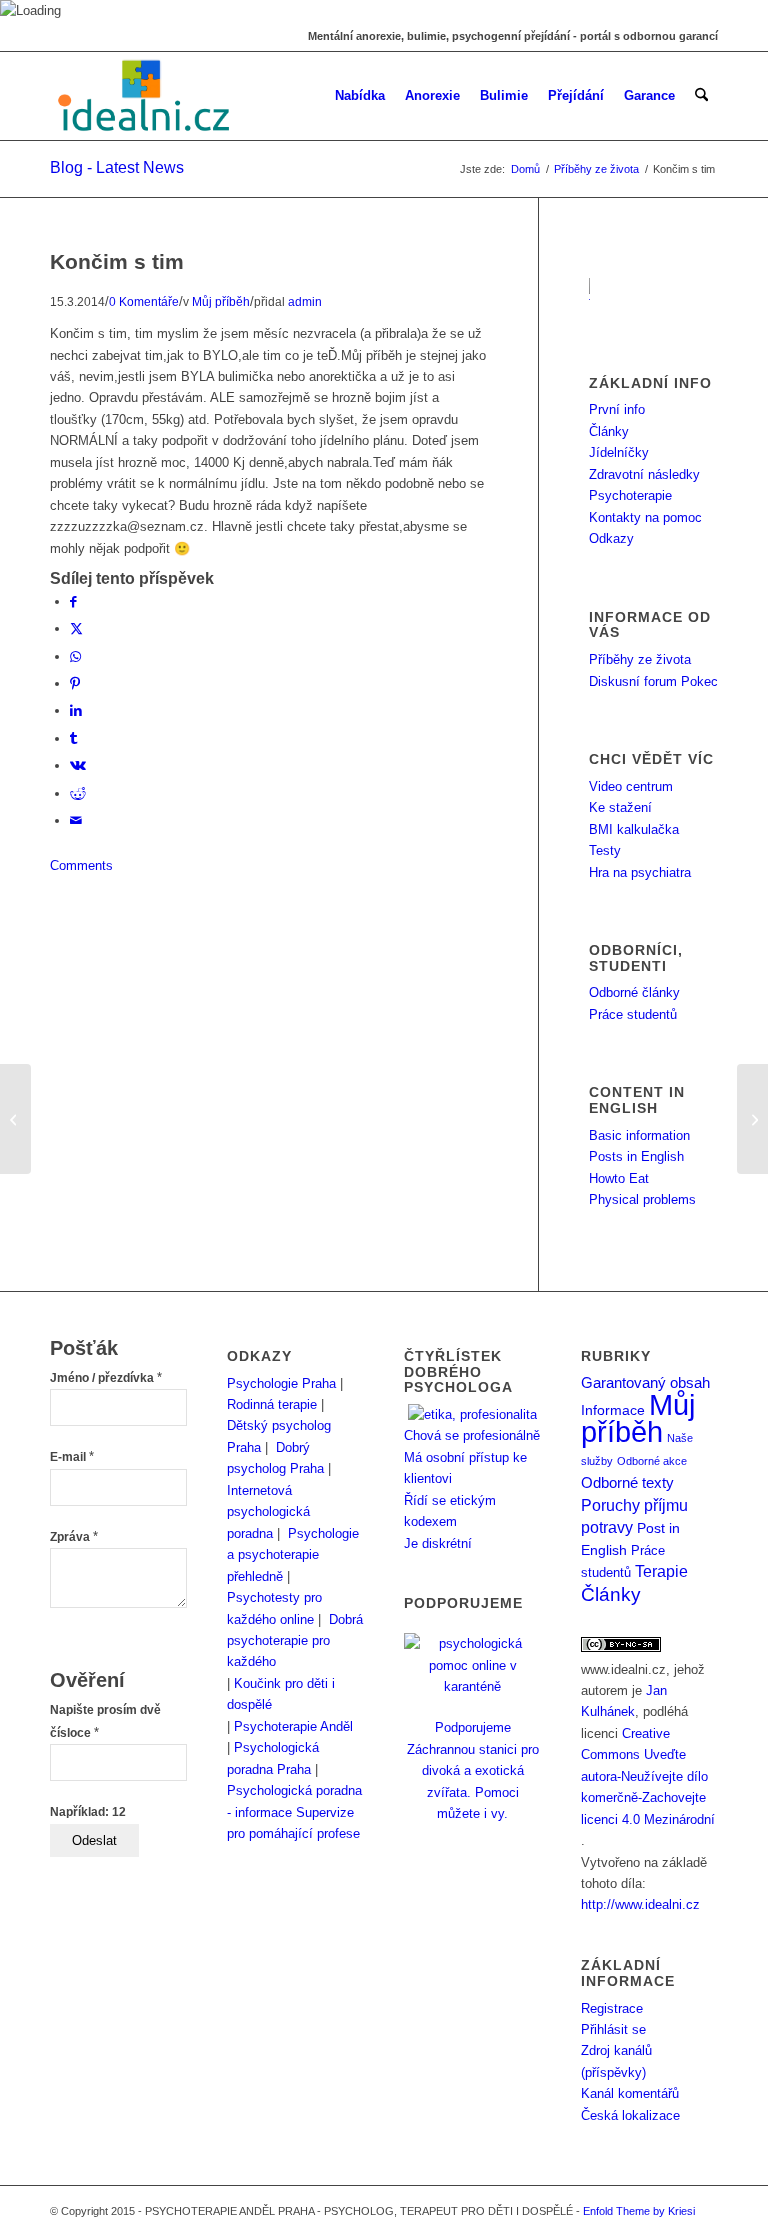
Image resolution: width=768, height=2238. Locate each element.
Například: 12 (88, 1812)
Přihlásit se (613, 2029)
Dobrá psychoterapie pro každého (295, 1641)
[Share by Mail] (76, 820)
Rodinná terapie (272, 1404)
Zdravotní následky (644, 474)
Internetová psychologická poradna (268, 1512)
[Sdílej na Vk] (78, 765)
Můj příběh (221, 301)
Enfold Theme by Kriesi (639, 2211)
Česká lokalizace (630, 2115)
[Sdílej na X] (76, 628)
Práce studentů (633, 1014)
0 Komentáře (144, 301)
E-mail (72, 1457)
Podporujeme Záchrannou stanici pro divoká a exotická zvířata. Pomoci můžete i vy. (473, 1770)
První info (617, 409)
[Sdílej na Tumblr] (73, 738)
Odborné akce (652, 1461)
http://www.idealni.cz (640, 1904)
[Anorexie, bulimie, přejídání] (146, 96)
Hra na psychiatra (640, 872)
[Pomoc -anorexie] (15, 1119)
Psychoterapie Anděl (293, 1726)
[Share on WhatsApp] (75, 656)
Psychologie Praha (281, 1383)
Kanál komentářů (630, 2093)
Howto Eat (619, 1178)
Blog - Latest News (117, 167)
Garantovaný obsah (645, 1383)
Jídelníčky (619, 452)
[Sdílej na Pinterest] (75, 683)
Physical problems (642, 1199)
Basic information (639, 1135)
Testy (605, 850)
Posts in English (636, 1156)
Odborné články (634, 992)
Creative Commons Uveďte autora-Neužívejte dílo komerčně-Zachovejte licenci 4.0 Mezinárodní (648, 1776)
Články (609, 431)
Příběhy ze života (640, 659)
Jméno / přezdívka (106, 1378)
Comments (81, 865)
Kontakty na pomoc (645, 517)
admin (305, 301)
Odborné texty (627, 1482)
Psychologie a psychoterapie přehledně (293, 1555)
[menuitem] (360, 96)
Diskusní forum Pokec (653, 681)
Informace (613, 1410)
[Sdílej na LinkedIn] (76, 710)
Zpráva (74, 1537)
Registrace (612, 2008)
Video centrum (631, 786)
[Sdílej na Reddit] (78, 793)
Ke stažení (620, 807)
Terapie (661, 1571)
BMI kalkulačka (634, 829)
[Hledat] (701, 96)
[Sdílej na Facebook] (73, 601)
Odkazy (611, 538)
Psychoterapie (630, 495)
